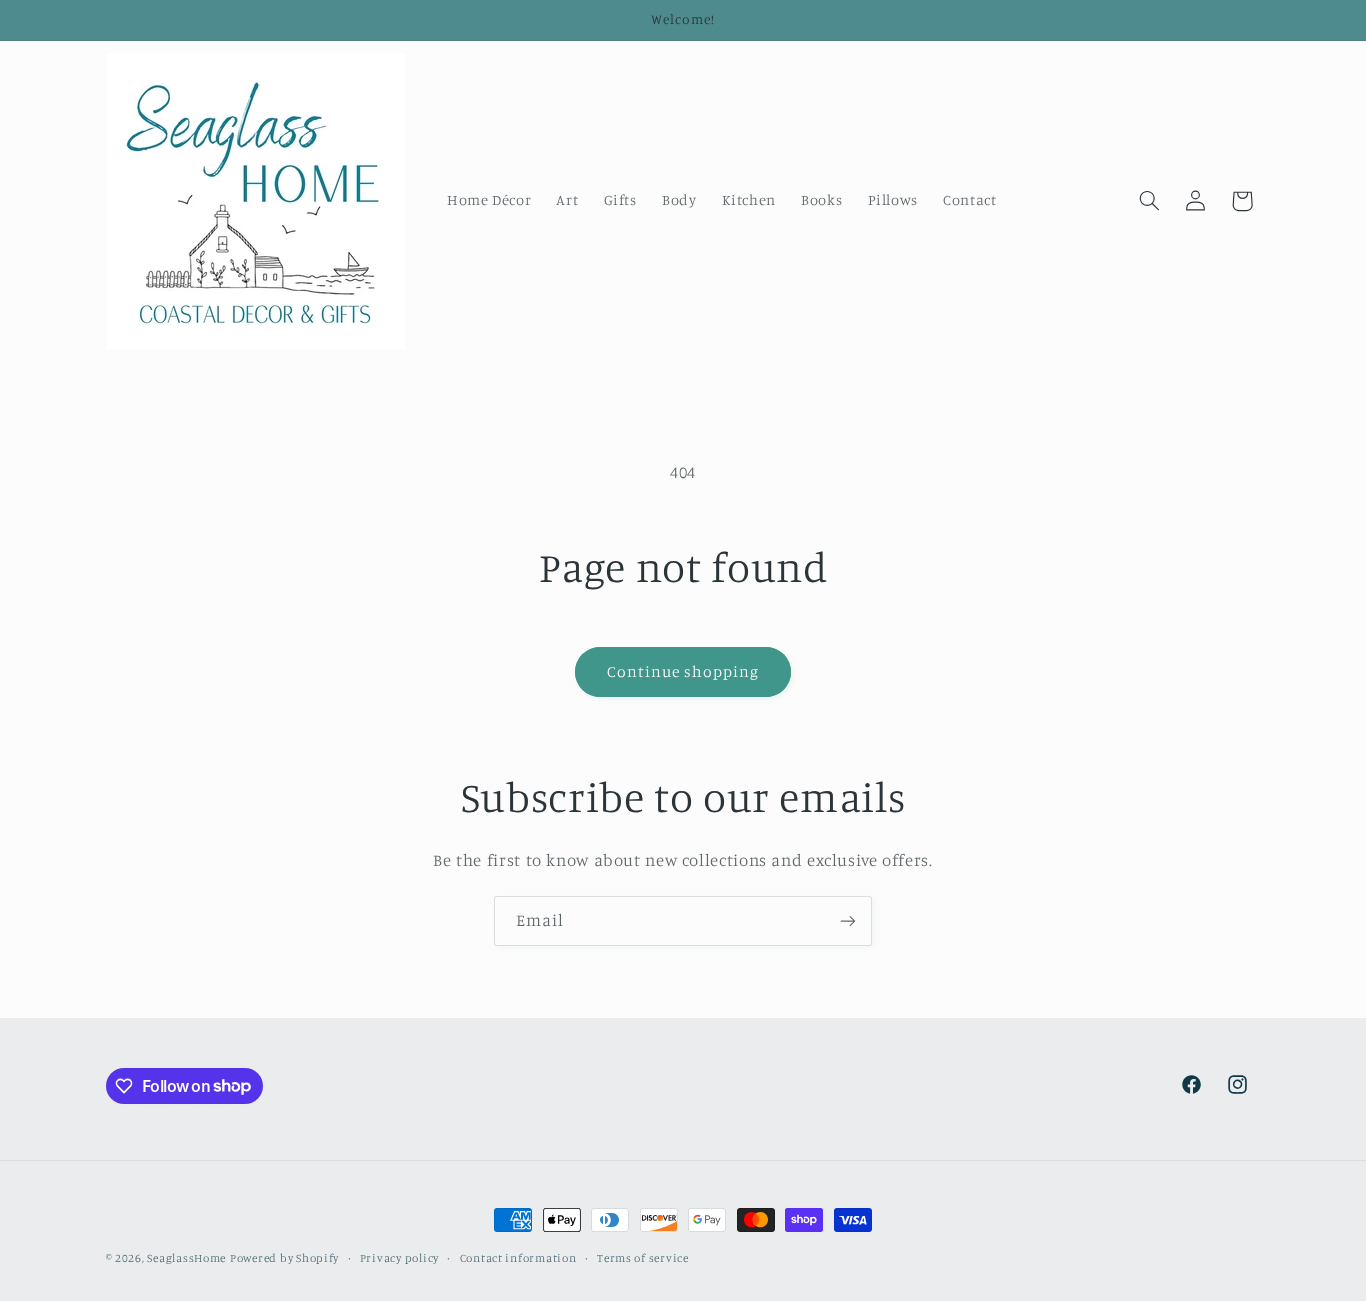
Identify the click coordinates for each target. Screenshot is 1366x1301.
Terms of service (643, 1258)
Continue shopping (683, 671)
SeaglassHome (186, 1258)
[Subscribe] (848, 920)
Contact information (518, 1258)
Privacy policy (399, 1258)
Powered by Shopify (284, 1258)
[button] (1149, 201)
